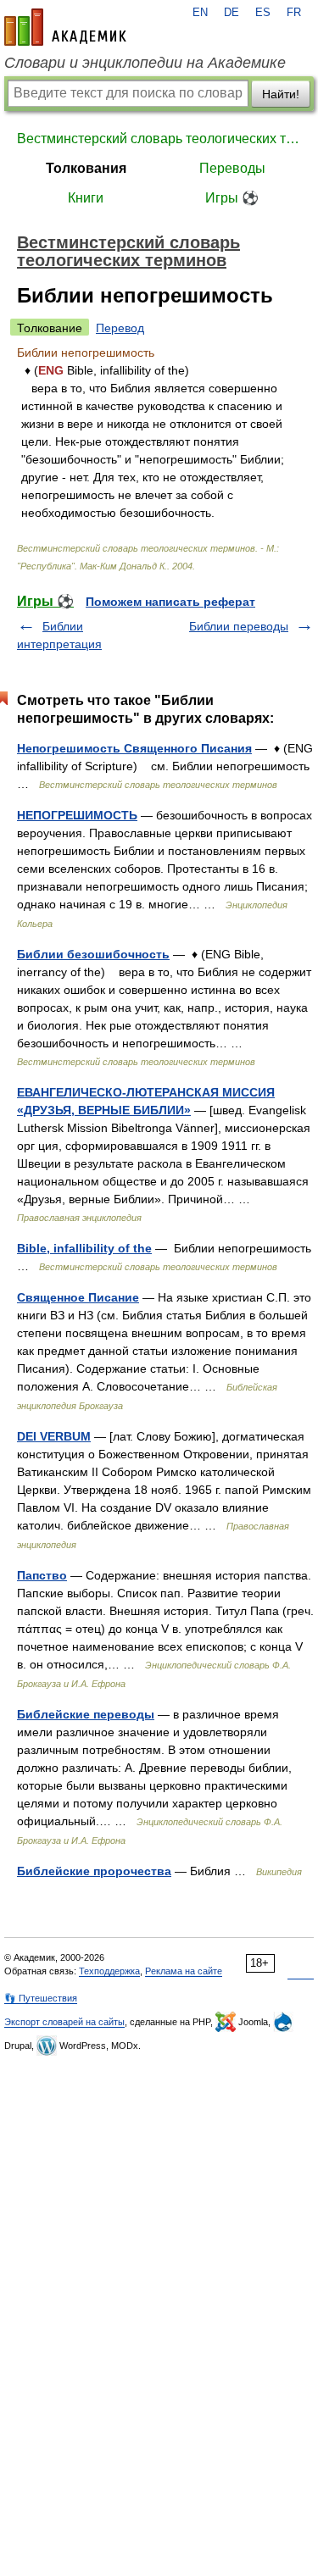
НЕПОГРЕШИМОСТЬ (77, 815)
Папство (42, 1575)
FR (294, 13)
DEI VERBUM (54, 1436)
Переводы (232, 168)
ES (263, 13)
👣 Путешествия (41, 1998)
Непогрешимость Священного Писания (134, 748)
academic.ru (65, 27)
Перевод (120, 328)
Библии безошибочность (93, 954)
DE (232, 13)
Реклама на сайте (184, 1971)
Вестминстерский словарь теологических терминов (159, 139)
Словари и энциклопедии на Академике (145, 63)
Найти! (281, 94)
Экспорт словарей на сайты (64, 2022)
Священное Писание (78, 1297)
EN (200, 13)
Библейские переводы (86, 1714)
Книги (86, 198)
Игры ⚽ (232, 198)
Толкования (86, 168)
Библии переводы (239, 626)
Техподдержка (109, 1971)
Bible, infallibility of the (84, 1248)
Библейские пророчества (94, 1871)
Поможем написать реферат (170, 602)
